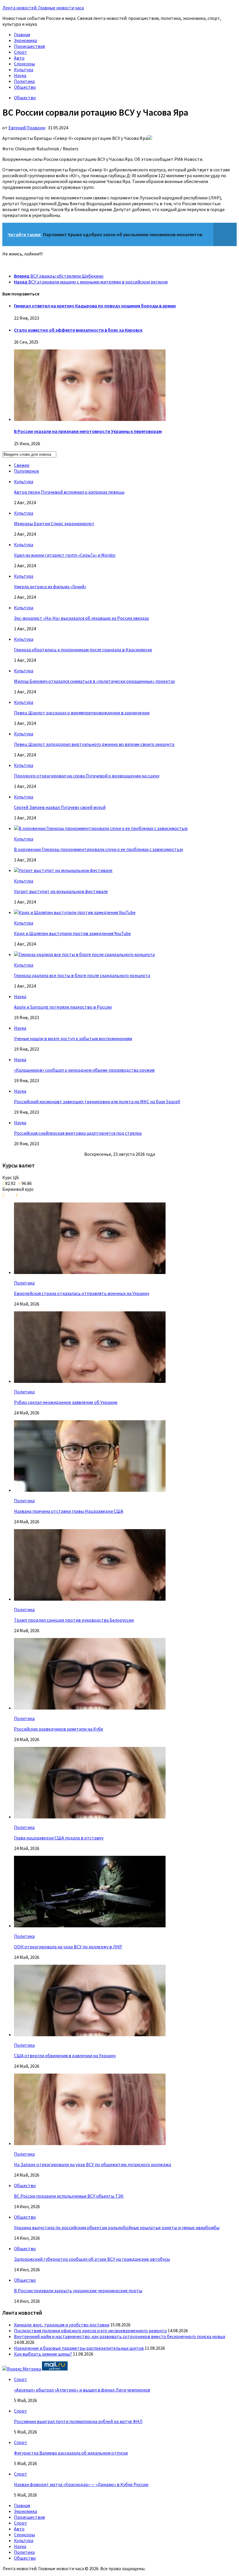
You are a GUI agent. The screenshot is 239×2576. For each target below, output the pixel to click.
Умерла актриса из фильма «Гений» (50, 586)
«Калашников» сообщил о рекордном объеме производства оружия (84, 1070)
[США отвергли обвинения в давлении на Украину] (90, 2034)
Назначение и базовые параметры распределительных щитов (79, 2348)
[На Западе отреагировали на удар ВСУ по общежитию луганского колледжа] (90, 2143)
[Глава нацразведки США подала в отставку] (90, 1817)
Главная (22, 34)
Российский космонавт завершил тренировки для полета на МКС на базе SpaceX (97, 1101)
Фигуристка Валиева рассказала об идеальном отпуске (71, 2453)
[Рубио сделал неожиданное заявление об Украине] (90, 1381)
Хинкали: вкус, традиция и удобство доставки (62, 2325)
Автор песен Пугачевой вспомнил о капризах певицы (69, 492)
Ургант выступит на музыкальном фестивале (61, 891)
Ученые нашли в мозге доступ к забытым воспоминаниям (73, 1038)
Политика (24, 81)
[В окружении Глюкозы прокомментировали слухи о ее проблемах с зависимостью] (101, 828)
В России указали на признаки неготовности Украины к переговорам (88, 431)
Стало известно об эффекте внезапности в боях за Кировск (78, 330)
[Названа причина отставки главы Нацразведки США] (90, 1490)
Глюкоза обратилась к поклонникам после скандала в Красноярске (83, 650)
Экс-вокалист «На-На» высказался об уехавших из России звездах (81, 618)
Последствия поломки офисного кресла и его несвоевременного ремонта (90, 2330)
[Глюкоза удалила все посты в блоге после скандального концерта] (84, 954)
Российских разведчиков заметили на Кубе (59, 1729)
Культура (24, 69)
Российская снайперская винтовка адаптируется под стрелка (78, 1133)
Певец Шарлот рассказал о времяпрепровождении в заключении (82, 713)
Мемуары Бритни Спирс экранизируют (54, 523)
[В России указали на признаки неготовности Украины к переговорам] (90, 419)
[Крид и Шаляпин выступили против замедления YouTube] (75, 912)
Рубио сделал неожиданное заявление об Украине (66, 1402)
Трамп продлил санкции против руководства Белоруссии (74, 1620)
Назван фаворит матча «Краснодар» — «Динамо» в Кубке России (81, 2484)
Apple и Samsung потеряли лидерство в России (63, 1007)
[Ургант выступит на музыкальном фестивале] (63, 870)
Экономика (26, 40)
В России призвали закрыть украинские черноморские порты (78, 2290)
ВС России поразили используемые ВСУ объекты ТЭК (69, 2196)
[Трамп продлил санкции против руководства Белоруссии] (90, 1599)
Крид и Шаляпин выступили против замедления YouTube (72, 933)
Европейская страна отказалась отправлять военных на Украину (82, 1293)
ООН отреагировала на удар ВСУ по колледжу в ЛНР (68, 1947)
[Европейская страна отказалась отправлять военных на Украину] (90, 1272)
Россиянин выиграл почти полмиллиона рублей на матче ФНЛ (78, 2421)
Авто (19, 58)
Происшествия (29, 46)
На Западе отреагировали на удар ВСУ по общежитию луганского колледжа (93, 2164)
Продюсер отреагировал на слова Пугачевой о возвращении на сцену (87, 776)
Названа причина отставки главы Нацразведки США (69, 1511)
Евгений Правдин (27, 128)
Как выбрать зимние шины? (43, 2354)
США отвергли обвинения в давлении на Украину (65, 2055)
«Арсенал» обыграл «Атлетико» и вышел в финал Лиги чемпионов (82, 2390)
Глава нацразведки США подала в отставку (59, 1838)
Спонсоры (24, 64)
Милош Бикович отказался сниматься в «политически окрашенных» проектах (94, 681)
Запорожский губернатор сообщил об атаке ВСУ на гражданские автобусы (92, 2259)
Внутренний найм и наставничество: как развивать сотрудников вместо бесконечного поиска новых (120, 2336)
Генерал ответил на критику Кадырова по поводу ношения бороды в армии (95, 306)
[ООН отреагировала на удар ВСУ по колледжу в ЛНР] (90, 1926)
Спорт (21, 52)
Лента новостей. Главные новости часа (43, 8)
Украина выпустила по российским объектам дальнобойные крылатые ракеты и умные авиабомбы (117, 2227)
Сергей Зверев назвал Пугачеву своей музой (60, 807)
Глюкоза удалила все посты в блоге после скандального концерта (82, 975)
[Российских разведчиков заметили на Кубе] (90, 1708)
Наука (20, 75)
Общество (25, 87)
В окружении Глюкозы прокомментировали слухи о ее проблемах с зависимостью (99, 849)
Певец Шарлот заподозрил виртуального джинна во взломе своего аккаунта (94, 744)
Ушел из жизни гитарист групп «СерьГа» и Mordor (65, 555)
